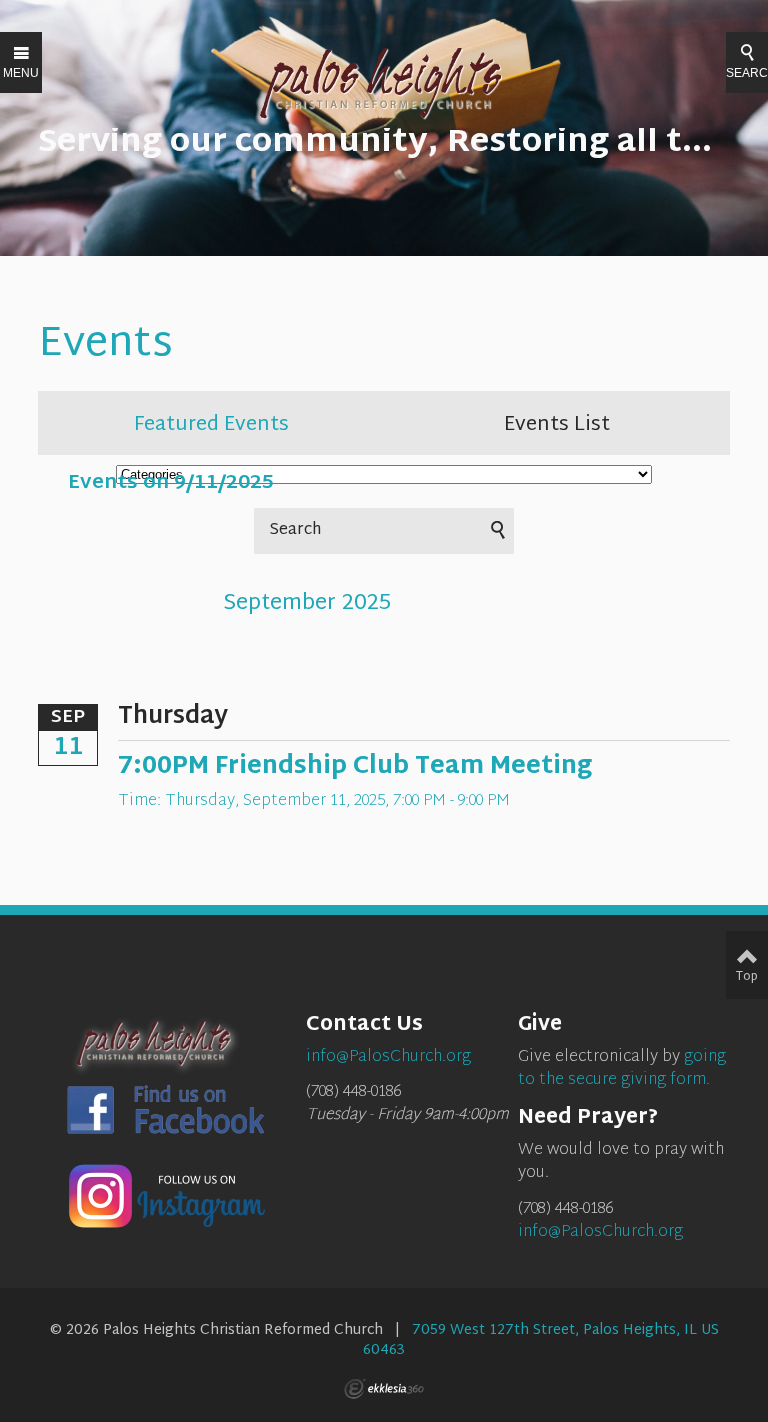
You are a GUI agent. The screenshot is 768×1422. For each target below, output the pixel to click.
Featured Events (211, 425)
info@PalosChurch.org (600, 1232)
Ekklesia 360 (384, 1389)
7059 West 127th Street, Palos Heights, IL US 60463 (541, 1340)
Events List (557, 425)
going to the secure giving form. (622, 1069)
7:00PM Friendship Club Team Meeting (355, 767)
